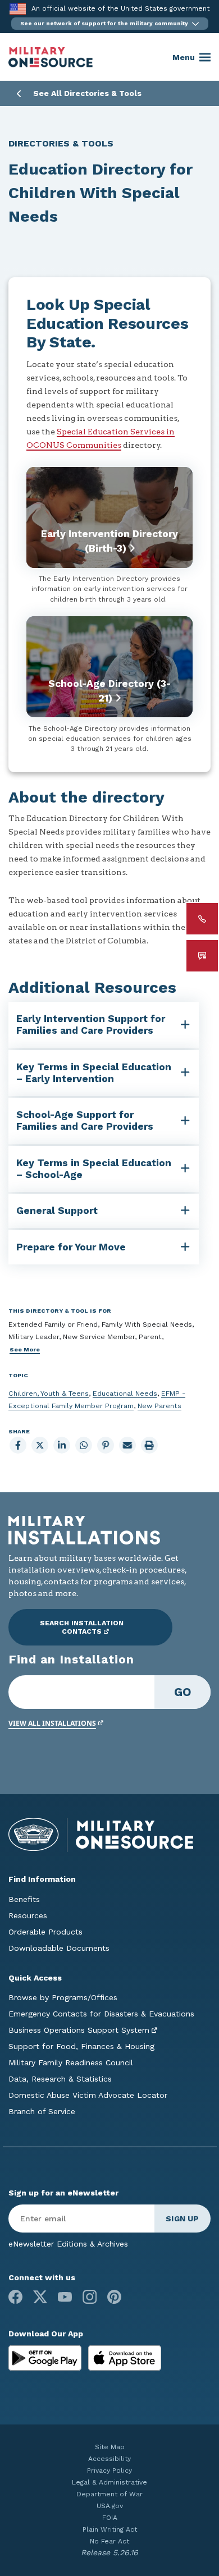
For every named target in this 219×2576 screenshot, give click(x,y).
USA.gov (110, 2506)
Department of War (109, 2494)
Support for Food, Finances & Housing (81, 2046)
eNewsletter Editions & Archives (68, 2244)
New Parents (159, 1406)
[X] (40, 2297)
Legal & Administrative (109, 2482)
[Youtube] (65, 2297)
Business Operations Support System (79, 2030)
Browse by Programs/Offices (63, 1997)
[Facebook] (15, 2297)
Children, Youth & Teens (49, 1394)
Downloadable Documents (59, 1948)
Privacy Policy (109, 2470)
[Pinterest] (114, 2297)
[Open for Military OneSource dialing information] (202, 919)
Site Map (110, 2447)
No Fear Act (109, 2541)
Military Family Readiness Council (71, 2062)
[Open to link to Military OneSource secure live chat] (202, 956)
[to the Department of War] (18, 9)
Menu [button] (184, 57)
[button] (110, 24)
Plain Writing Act (110, 2529)
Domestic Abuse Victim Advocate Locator (88, 2095)
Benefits (24, 1899)
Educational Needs (125, 1394)
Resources (28, 1915)
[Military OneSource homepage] (51, 57)
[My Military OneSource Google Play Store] (46, 2357)
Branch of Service (42, 2111)
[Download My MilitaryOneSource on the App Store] (125, 2357)
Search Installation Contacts (82, 1627)
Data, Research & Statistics (60, 2079)
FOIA (110, 2518)
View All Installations (52, 1723)
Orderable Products (45, 1932)
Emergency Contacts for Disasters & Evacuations (101, 2014)
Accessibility (109, 2459)
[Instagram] (90, 2297)
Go (183, 1692)
